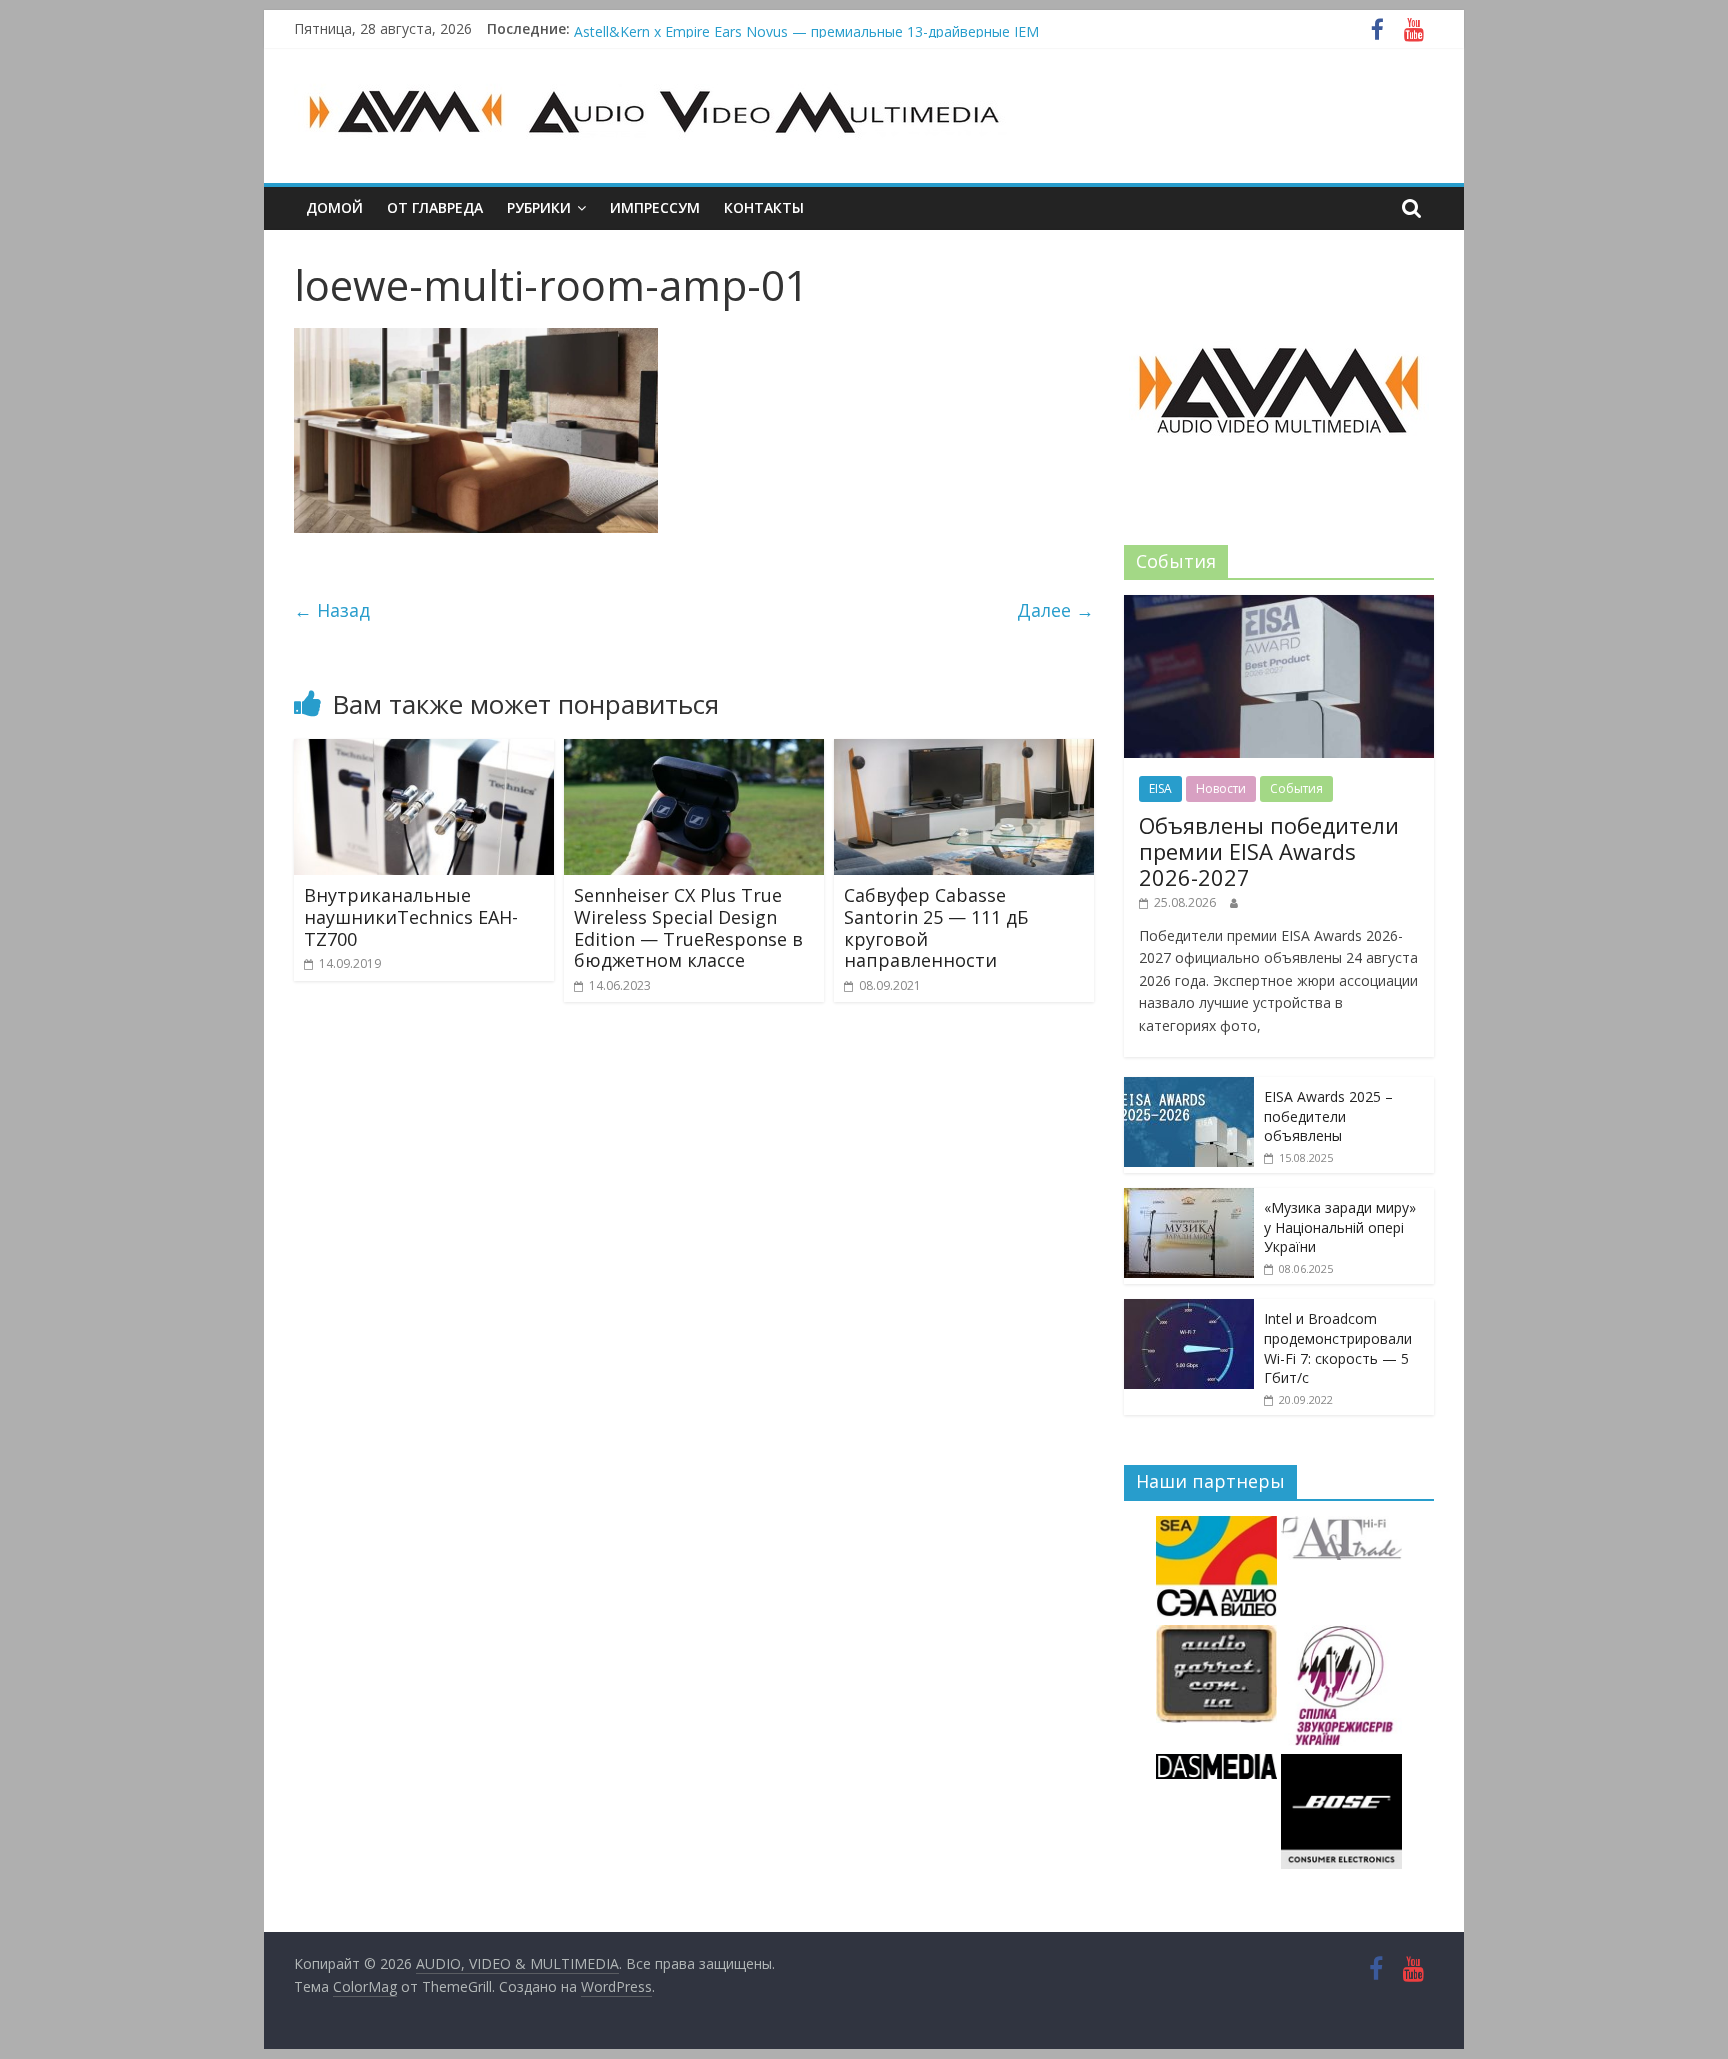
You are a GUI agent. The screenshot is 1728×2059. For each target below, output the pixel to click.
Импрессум (655, 207)
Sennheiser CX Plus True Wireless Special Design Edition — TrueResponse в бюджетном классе (688, 927)
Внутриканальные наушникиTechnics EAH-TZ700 (411, 916)
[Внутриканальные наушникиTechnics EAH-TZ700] (424, 751)
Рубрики (539, 207)
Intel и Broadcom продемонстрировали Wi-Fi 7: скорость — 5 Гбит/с (1338, 1348)
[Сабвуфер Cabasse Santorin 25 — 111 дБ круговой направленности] (964, 751)
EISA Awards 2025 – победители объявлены (1328, 1116)
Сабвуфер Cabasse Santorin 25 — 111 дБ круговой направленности (936, 927)
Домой (334, 207)
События (1296, 788)
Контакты (764, 207)
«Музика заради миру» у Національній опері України (1340, 1227)
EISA (1160, 788)
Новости (1221, 788)
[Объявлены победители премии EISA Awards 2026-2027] (1279, 605)
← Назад (332, 610)
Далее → (1055, 610)
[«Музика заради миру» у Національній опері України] (1189, 1198)
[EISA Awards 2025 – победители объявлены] (1189, 1087)
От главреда (435, 207)
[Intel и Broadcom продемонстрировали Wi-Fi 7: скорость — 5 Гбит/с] (1189, 1309)
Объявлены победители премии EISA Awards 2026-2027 (763, 27)
